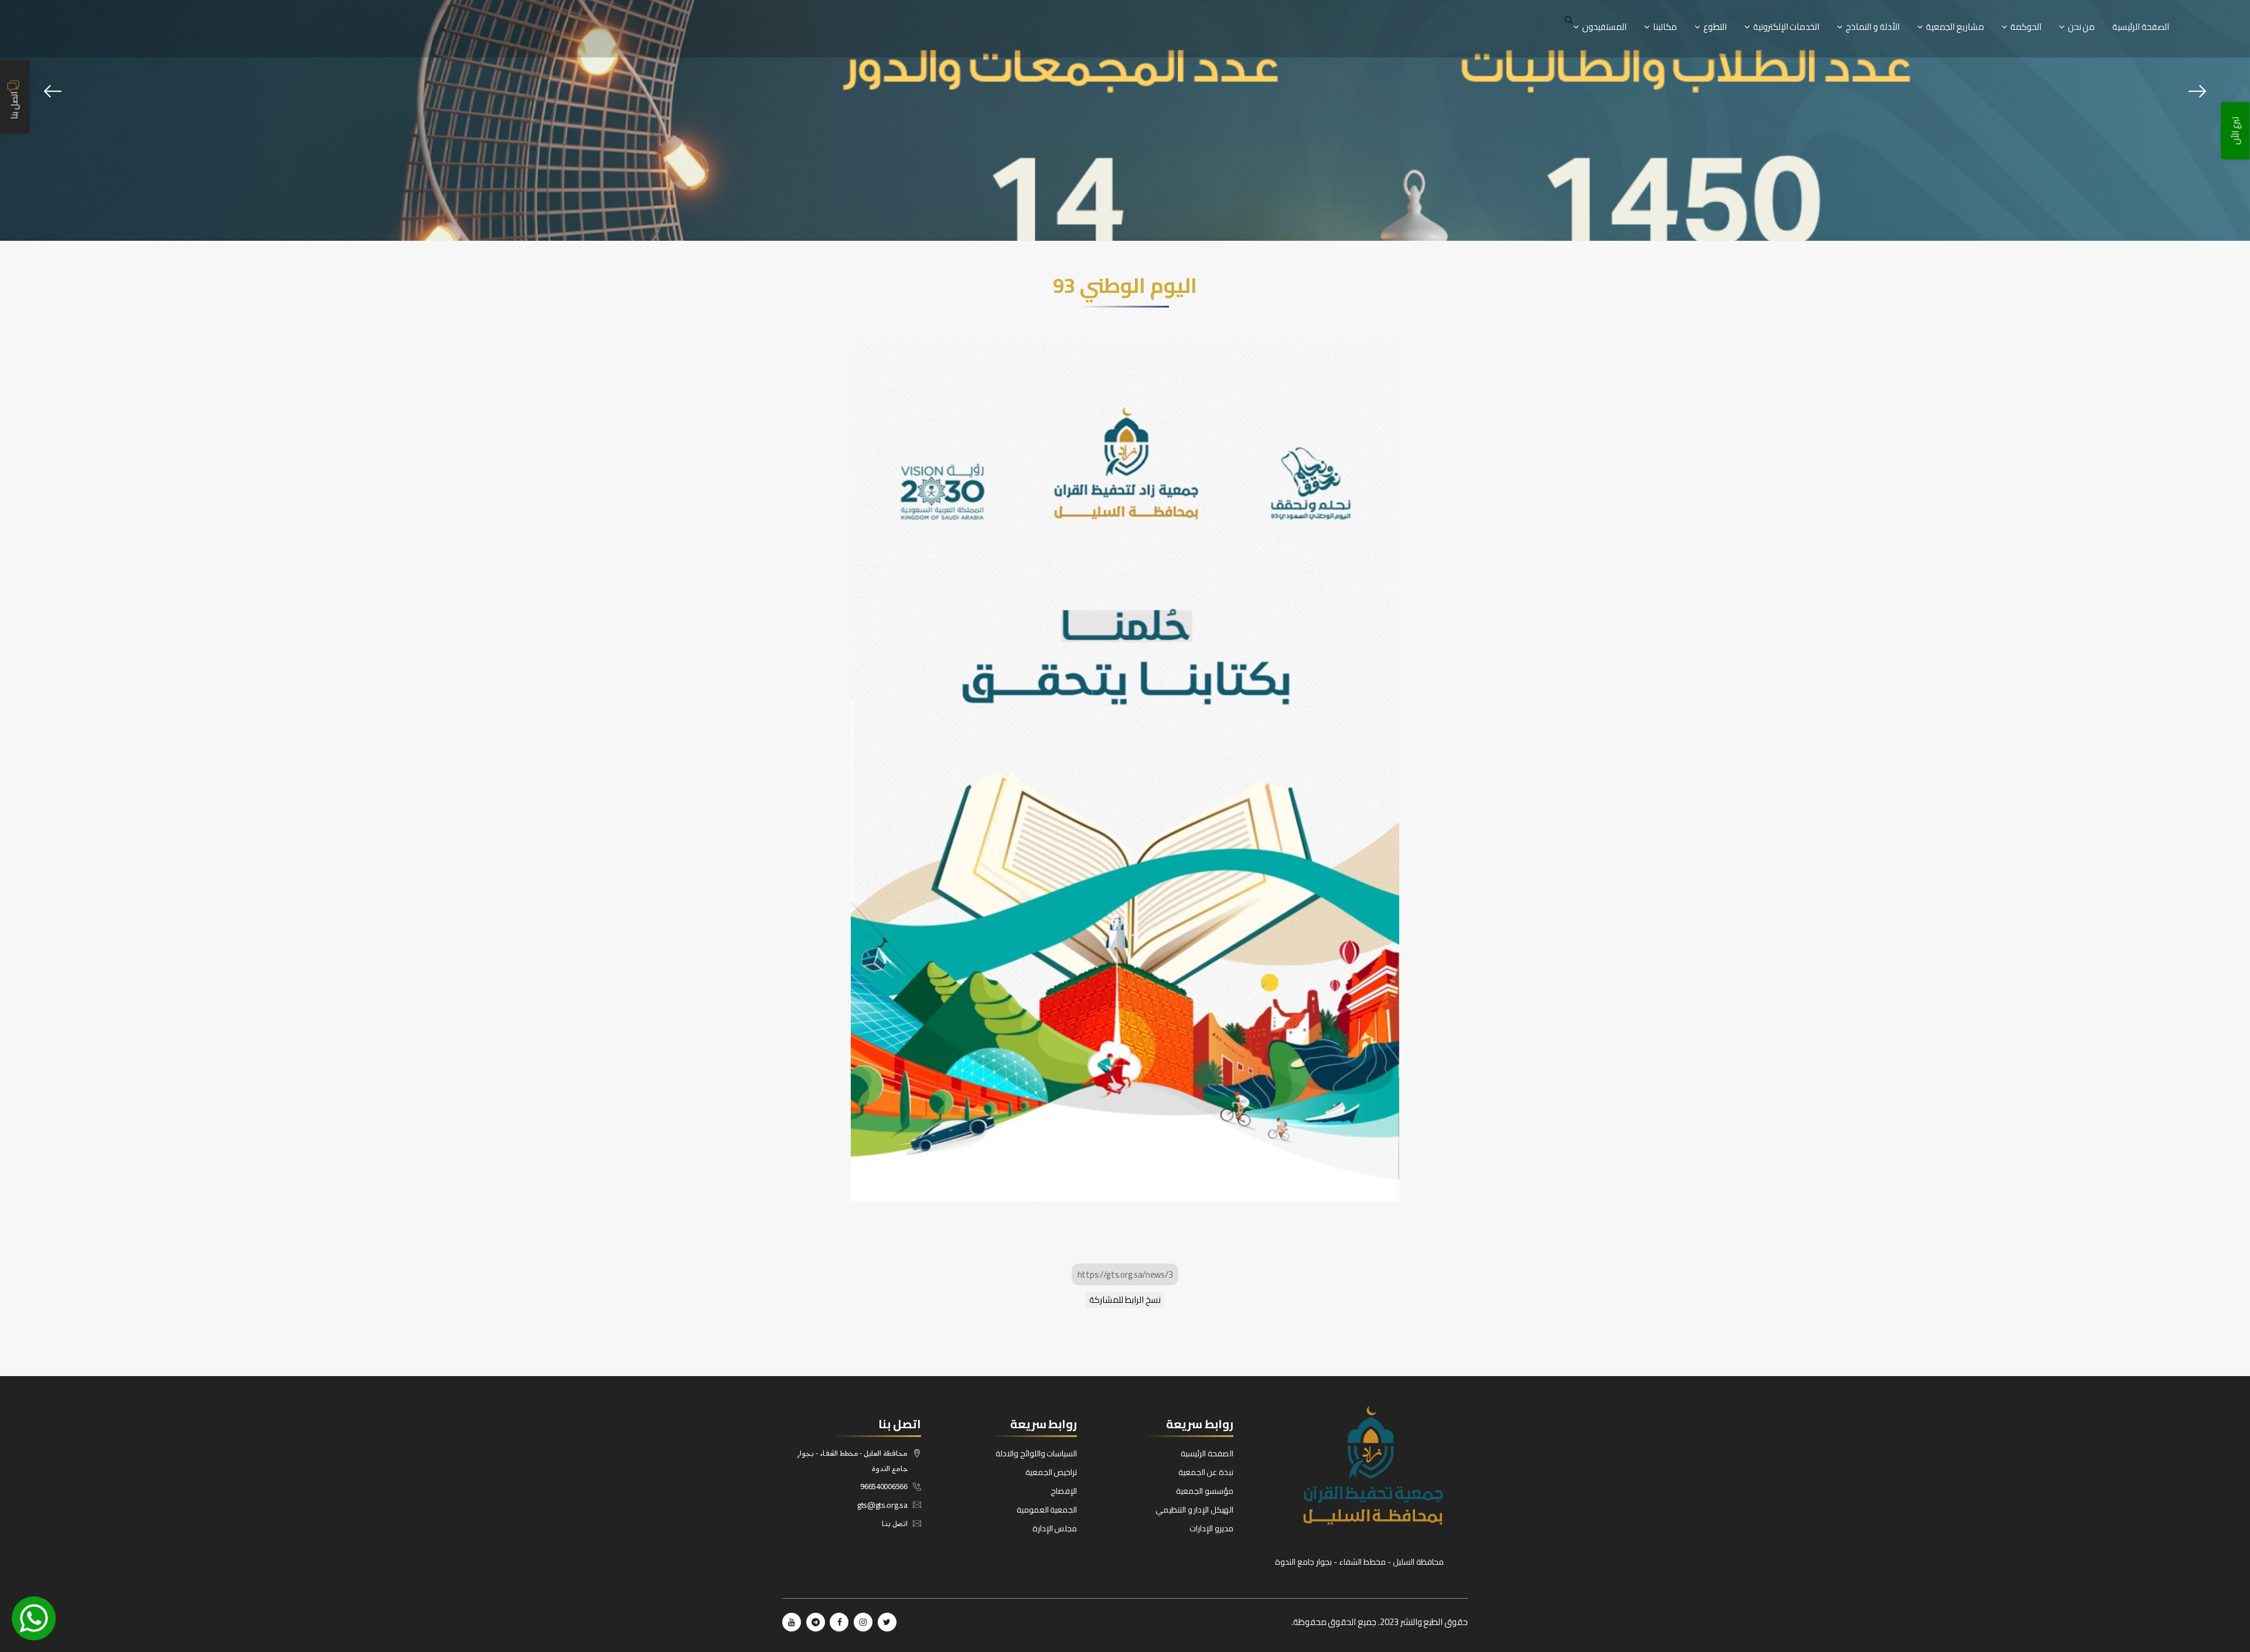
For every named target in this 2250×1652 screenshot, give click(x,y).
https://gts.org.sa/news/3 (1125, 1274)
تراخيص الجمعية (1051, 1472)
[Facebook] (839, 1622)
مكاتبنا (1665, 27)
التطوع (1715, 27)
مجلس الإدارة (1055, 1528)
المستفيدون (1604, 27)
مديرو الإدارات (1211, 1528)
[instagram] (863, 1622)
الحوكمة (2026, 27)
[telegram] (816, 1622)
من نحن (2082, 27)
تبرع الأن (2236, 131)
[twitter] (887, 1622)
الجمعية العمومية (1047, 1510)
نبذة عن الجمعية (1206, 1472)
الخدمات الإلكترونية (1787, 27)
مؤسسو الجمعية (1205, 1491)
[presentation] (53, 91)
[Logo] (1359, 1465)
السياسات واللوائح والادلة (1036, 1453)
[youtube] (792, 1622)
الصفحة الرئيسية (2141, 27)
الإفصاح (1064, 1491)
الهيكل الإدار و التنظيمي (1194, 1510)
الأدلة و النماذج (1872, 27)
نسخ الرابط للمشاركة (1125, 1300)
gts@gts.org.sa (882, 1505)
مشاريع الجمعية (1955, 27)
